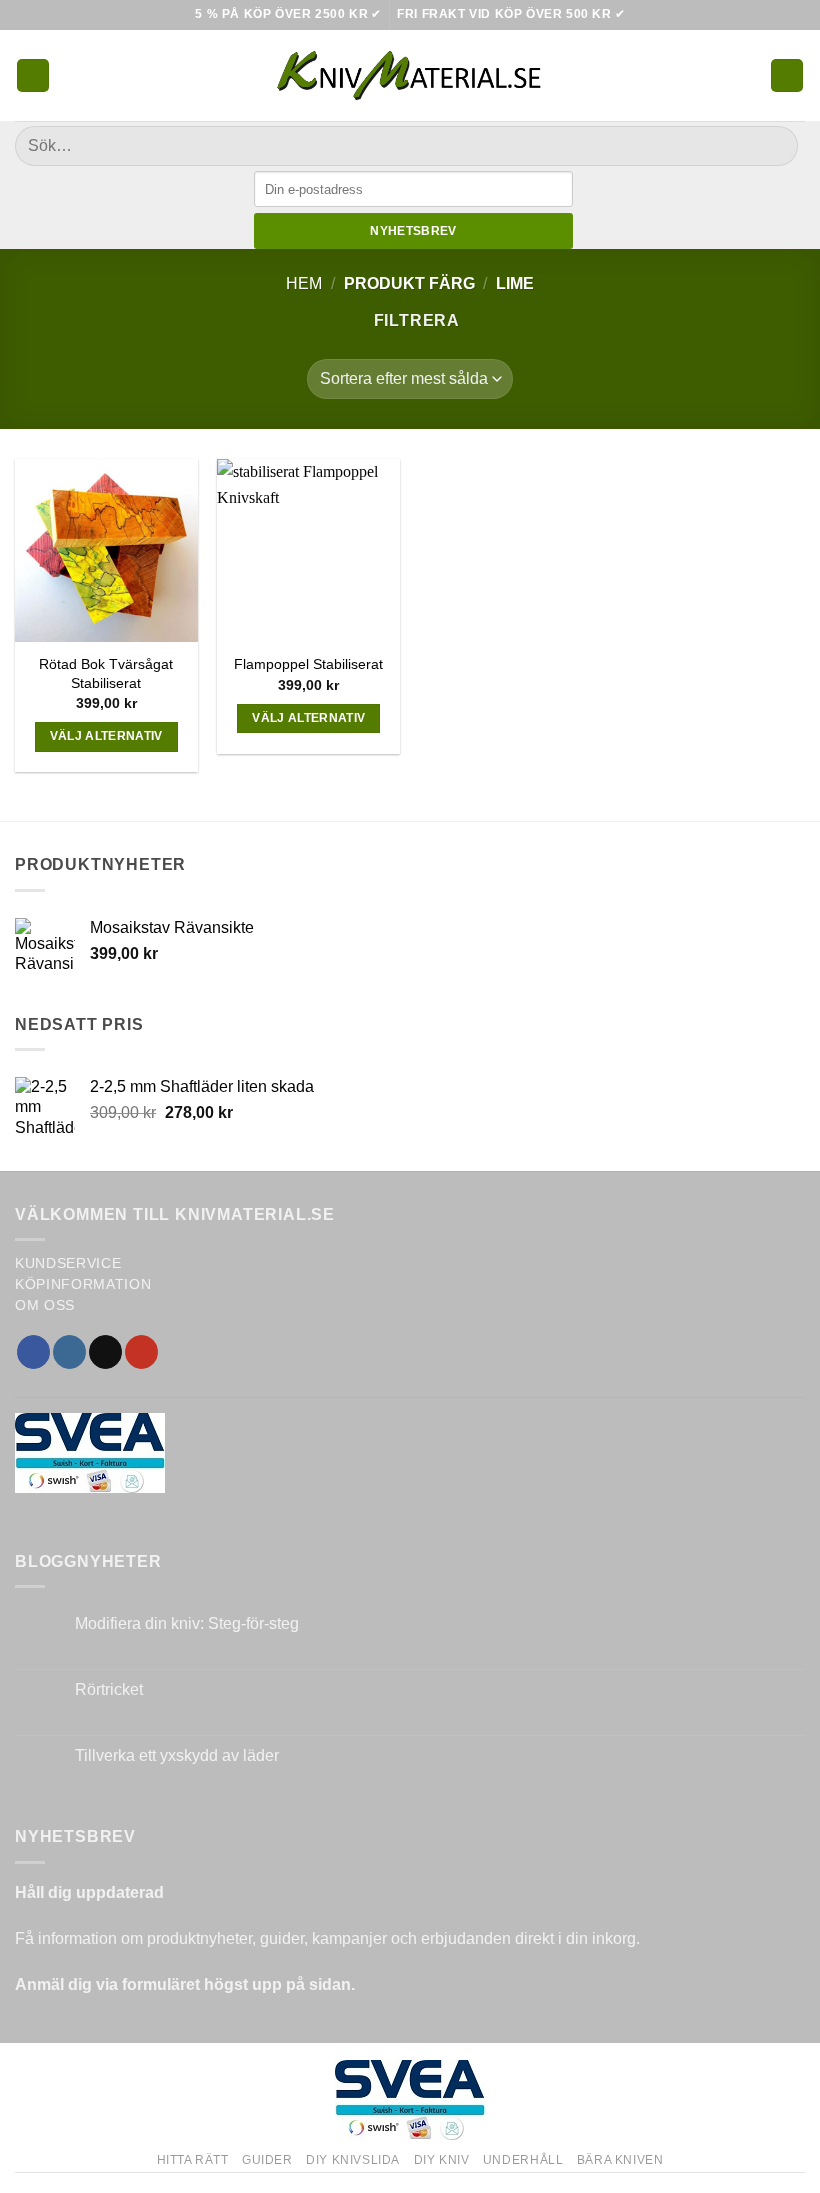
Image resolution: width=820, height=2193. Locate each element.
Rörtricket (109, 1689)
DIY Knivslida (353, 2160)
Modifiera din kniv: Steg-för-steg (187, 1623)
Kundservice (68, 1263)
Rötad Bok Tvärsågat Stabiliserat (106, 673)
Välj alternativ (106, 736)
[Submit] (774, 145)
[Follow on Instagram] (69, 1352)
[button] (33, 75)
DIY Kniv (442, 2160)
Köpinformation (83, 1284)
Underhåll (523, 2160)
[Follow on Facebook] (33, 1352)
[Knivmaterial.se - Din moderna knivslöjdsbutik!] (410, 75)
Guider (267, 2160)
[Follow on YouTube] (141, 1352)
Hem (304, 283)
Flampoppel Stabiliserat (308, 664)
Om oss (45, 1305)
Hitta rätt (193, 2160)
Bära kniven (620, 2160)
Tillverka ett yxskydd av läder (177, 1755)
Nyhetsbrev (413, 231)
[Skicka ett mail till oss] (105, 1352)
